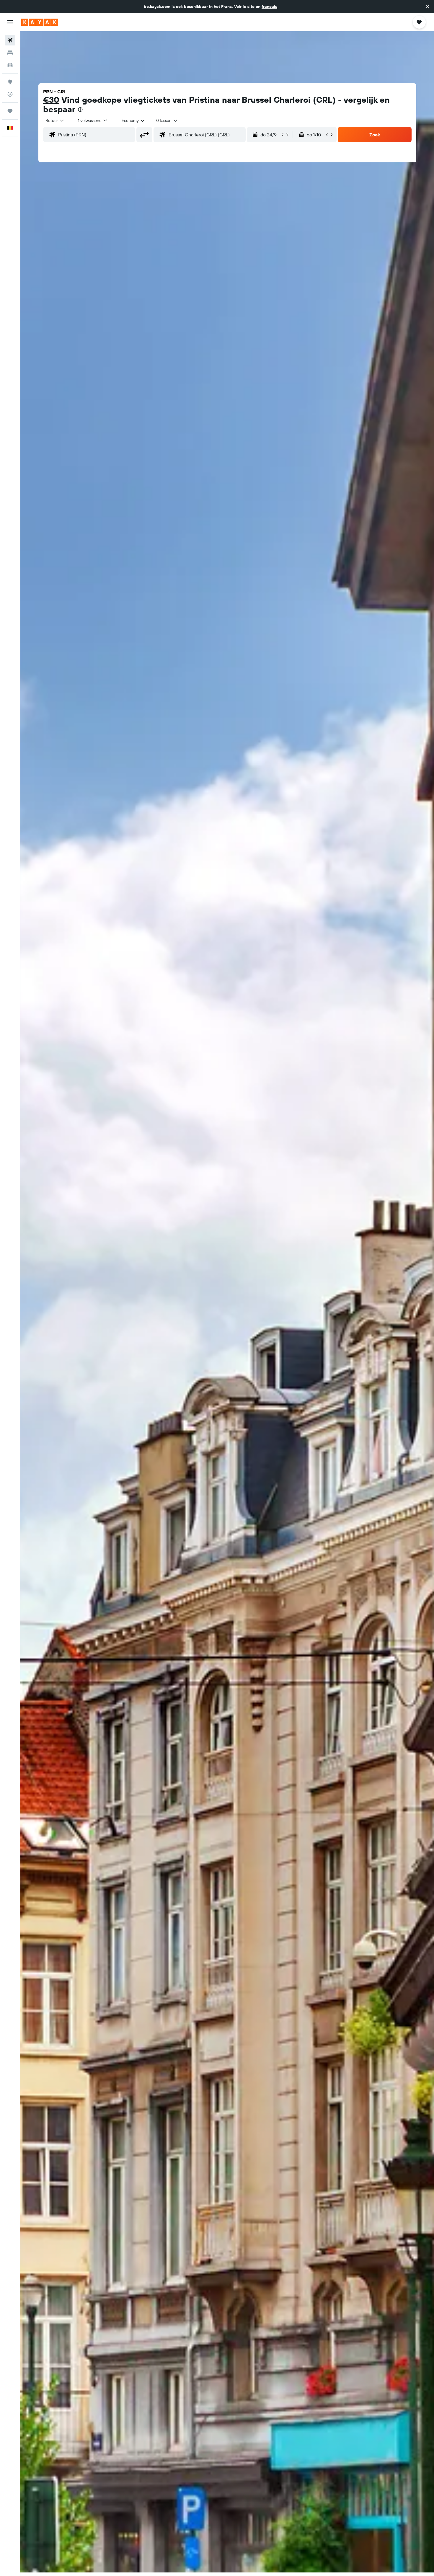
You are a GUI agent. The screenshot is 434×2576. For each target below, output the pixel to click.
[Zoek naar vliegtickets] (10, 40)
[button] (428, 6)
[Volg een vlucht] (10, 94)
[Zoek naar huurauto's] (10, 65)
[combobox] (55, 120)
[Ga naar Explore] (10, 82)
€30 (51, 100)
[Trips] (10, 111)
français (269, 6)
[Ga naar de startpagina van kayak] (40, 22)
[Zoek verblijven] (10, 53)
